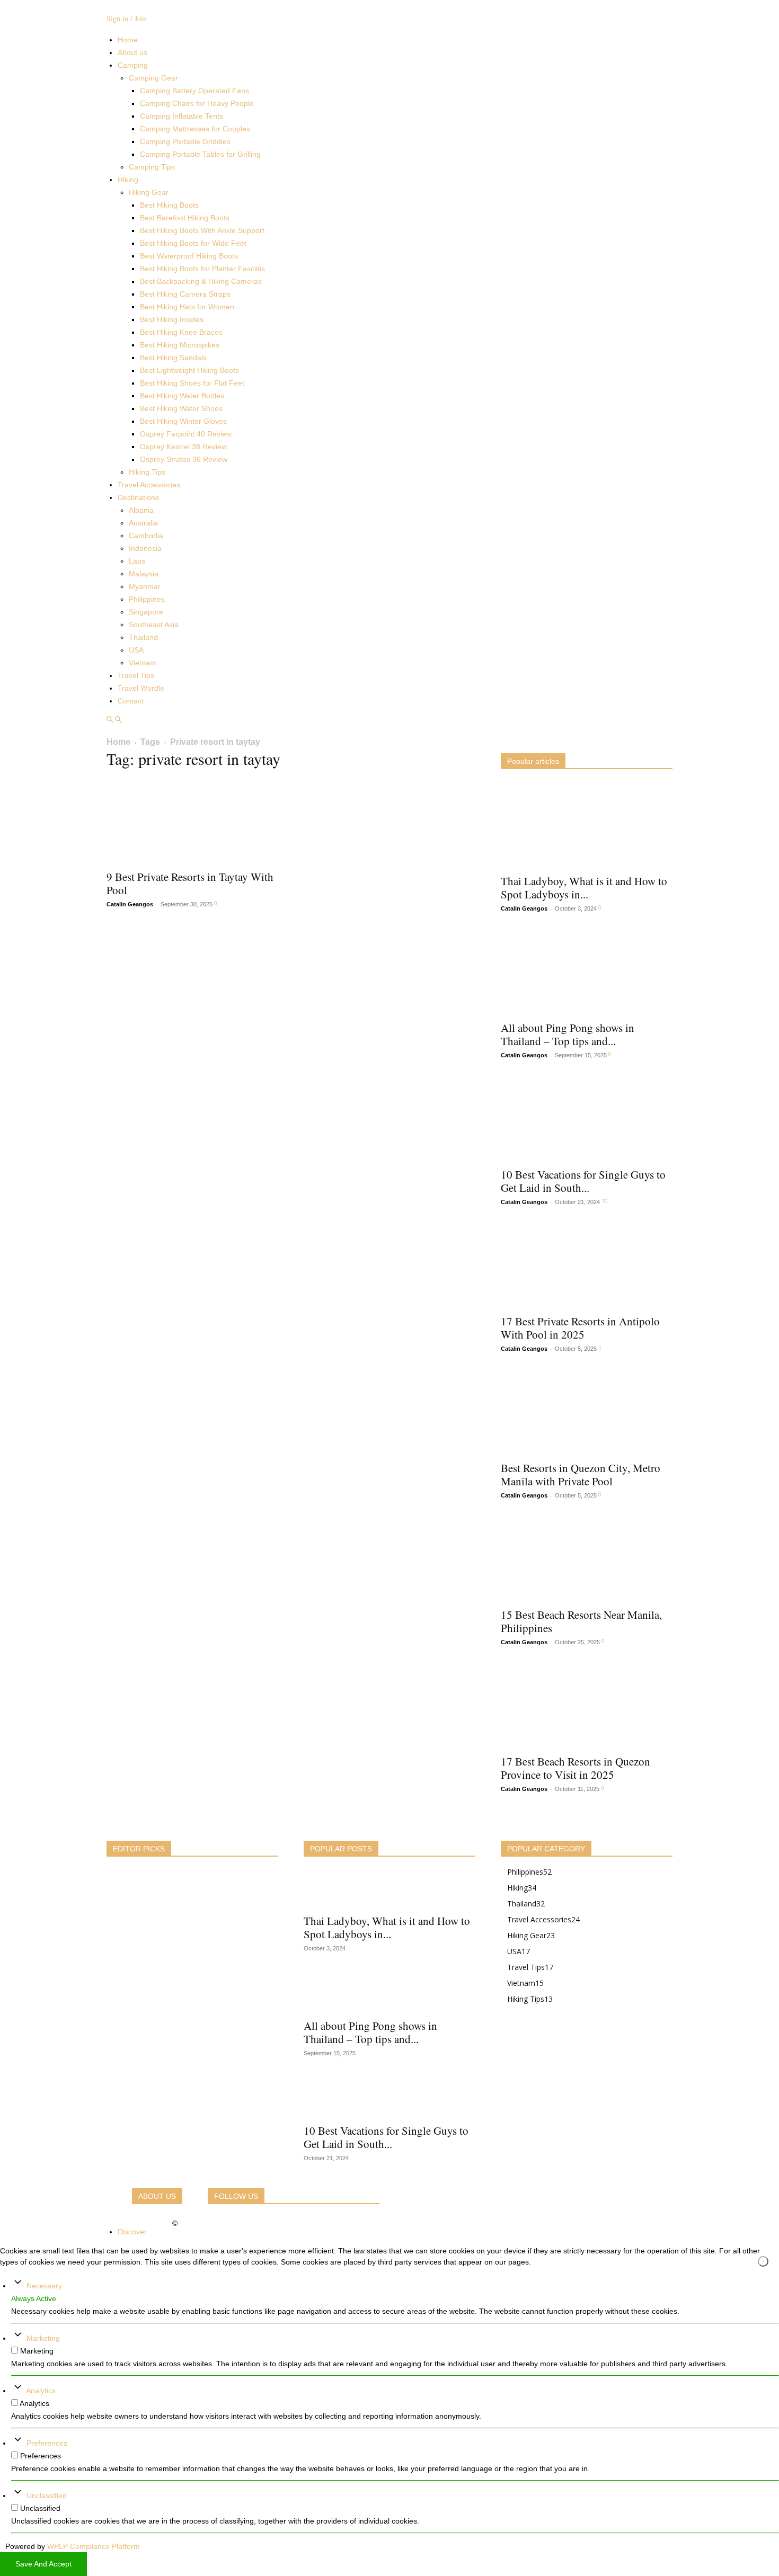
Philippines (147, 599)
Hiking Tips (147, 472)
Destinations (138, 497)
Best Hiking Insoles (172, 319)
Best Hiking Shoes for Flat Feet (192, 383)
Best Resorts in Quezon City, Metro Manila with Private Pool (581, 1474)
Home (128, 40)
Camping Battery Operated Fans (194, 91)
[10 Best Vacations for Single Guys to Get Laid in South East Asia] (587, 1119)
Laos (137, 561)
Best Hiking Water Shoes (181, 408)
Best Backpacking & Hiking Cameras (201, 281)
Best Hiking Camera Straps (185, 294)
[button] (110, 720)
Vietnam (143, 663)
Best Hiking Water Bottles (182, 396)
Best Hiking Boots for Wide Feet (193, 243)
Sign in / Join (127, 18)
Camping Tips (152, 167)
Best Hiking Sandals (173, 358)
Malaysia (144, 574)
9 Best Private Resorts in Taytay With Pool (190, 883)
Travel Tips (136, 675)
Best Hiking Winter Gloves (183, 421)
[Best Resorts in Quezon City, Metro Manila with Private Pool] (587, 1412)
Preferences (47, 2443)
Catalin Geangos (130, 904)
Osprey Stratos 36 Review (184, 459)
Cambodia (146, 536)
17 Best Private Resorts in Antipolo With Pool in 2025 (580, 1328)
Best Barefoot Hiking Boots (185, 218)
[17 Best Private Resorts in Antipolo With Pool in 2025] (587, 1265)
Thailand (143, 637)
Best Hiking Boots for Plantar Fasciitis (202, 269)
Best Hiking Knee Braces (181, 332)
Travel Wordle (141, 688)
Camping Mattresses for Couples (195, 129)
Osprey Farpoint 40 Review (186, 434)
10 (605, 1201)
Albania (141, 510)
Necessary (44, 2286)
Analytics (41, 2391)
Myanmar (145, 586)
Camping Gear (153, 78)
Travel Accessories (149, 485)
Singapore (146, 612)
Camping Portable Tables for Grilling (200, 154)
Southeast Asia (154, 625)
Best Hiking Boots (169, 205)
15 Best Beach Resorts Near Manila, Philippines (581, 1621)
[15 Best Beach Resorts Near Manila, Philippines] (587, 1559)
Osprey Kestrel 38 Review (183, 447)
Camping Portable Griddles (185, 141)
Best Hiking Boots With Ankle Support (202, 230)
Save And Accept (43, 2564)
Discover (132, 2232)
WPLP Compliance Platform (94, 2546)
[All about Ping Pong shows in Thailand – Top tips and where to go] (587, 972)
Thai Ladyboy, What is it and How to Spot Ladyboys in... (584, 888)
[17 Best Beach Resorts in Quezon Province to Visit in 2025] (587, 1706)
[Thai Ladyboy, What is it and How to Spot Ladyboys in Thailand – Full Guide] (587, 825)
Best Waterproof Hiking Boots (189, 256)
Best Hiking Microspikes (180, 345)
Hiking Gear (149, 192)
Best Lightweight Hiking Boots (189, 370)
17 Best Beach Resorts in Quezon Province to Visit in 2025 (576, 1768)
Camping (133, 65)
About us (132, 52)
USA (136, 650)
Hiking (128, 180)
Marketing (43, 2338)
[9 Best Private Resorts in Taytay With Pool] (192, 821)
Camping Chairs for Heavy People (197, 103)
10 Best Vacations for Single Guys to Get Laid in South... (583, 1181)
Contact (131, 701)
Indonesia (145, 548)
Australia (143, 523)
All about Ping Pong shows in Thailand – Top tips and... (568, 1034)
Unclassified (47, 2495)
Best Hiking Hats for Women (187, 307)
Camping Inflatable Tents (182, 116)
